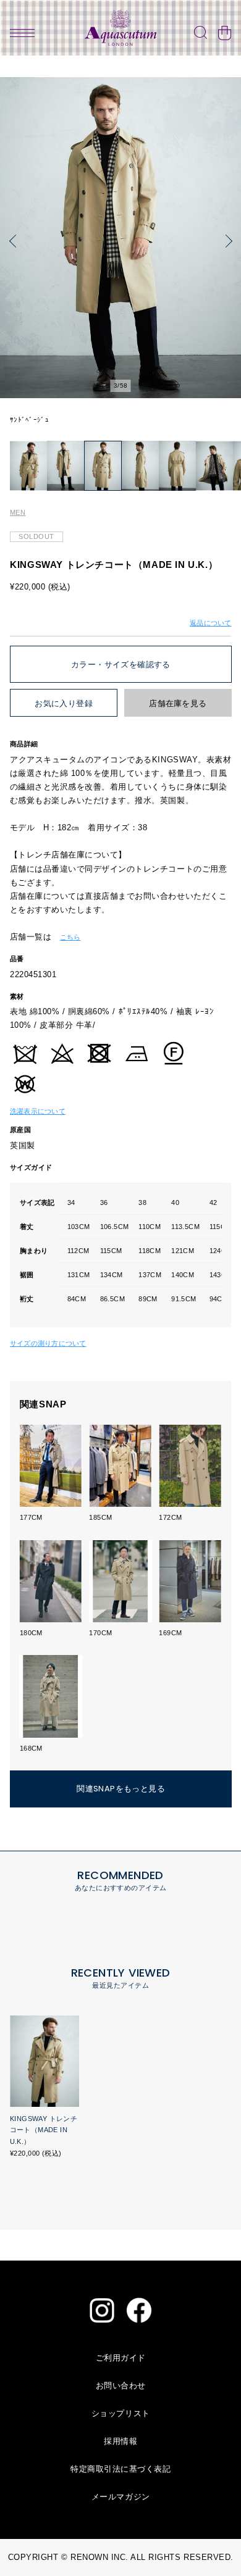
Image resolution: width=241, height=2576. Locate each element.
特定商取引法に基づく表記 (120, 2469)
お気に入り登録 (64, 703)
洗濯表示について (38, 1111)
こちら (70, 937)
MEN (18, 512)
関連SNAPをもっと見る (121, 1789)
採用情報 (120, 2441)
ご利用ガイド (121, 2358)
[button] (15, 241)
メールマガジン (121, 2497)
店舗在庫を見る (178, 703)
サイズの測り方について (48, 1343)
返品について (210, 623)
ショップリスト (121, 2413)
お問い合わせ (121, 2386)
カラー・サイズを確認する (121, 665)
